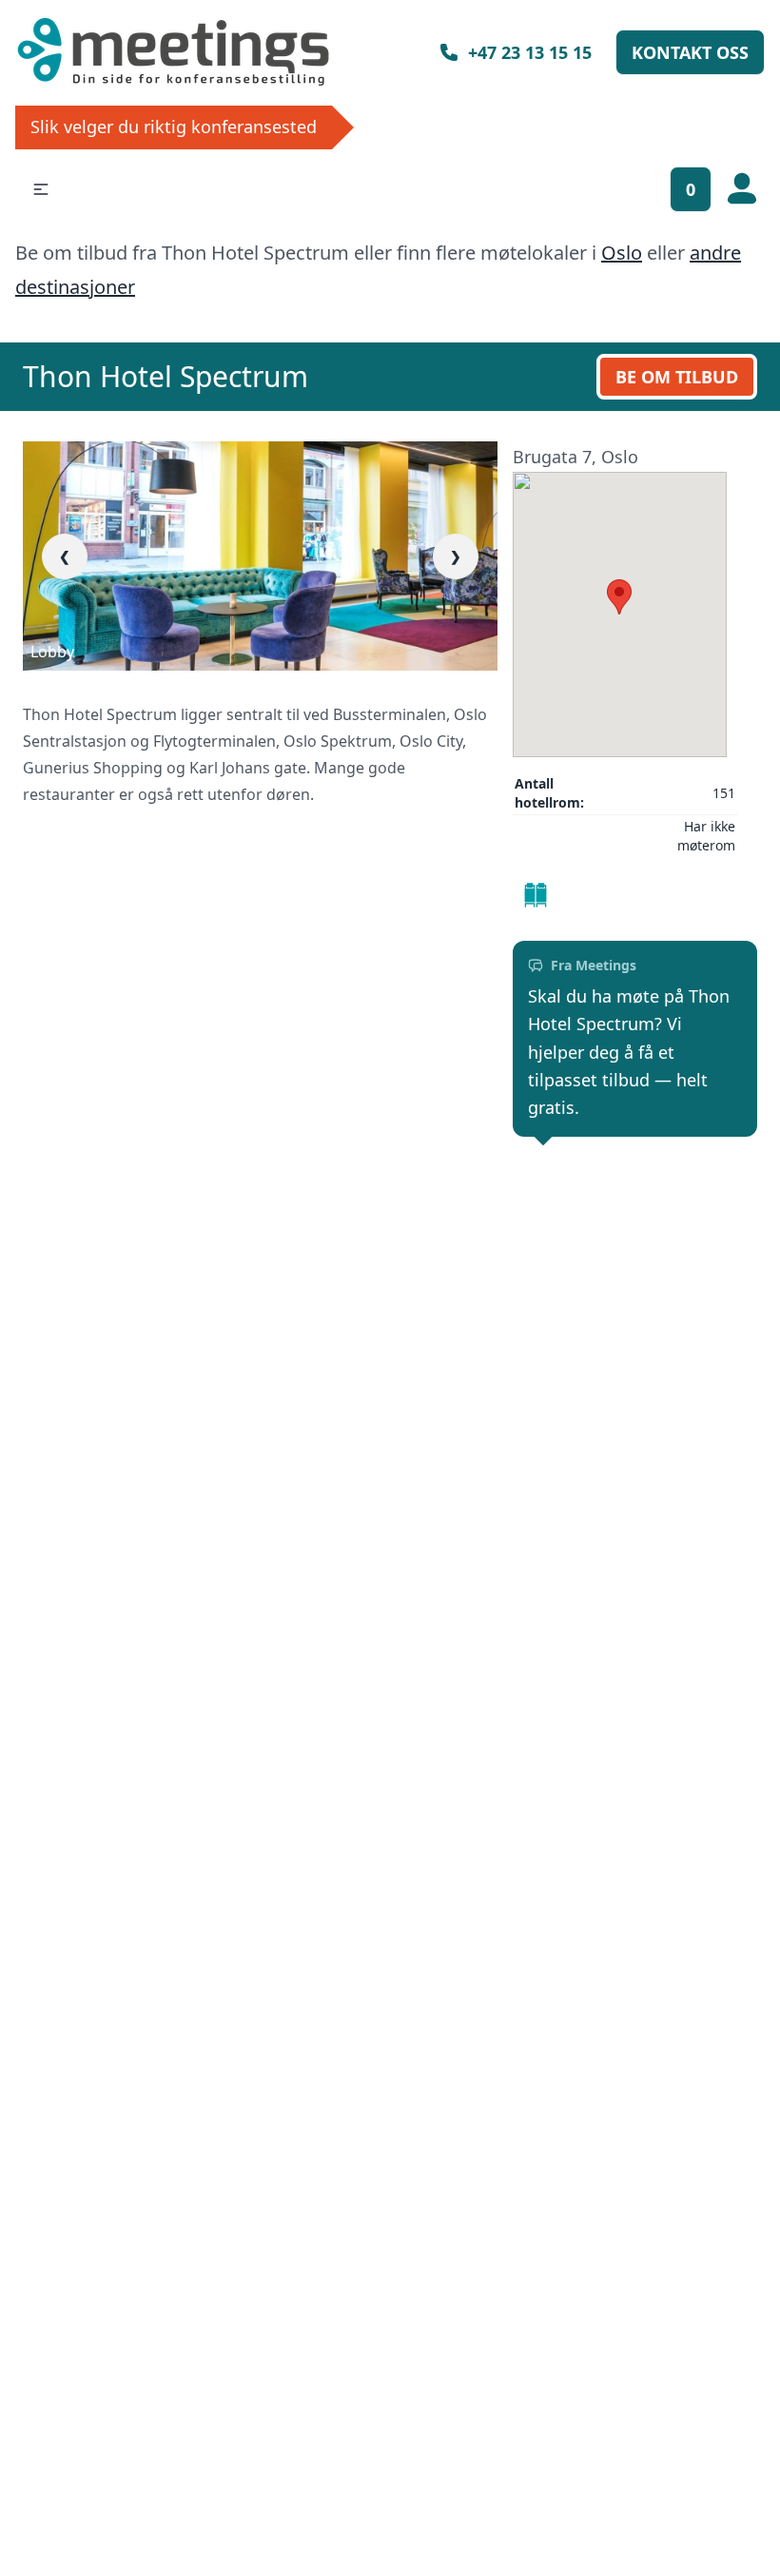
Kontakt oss (690, 52)
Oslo (622, 253)
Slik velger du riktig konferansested (174, 127)
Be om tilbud (677, 377)
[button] (41, 189)
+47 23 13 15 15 (530, 52)
